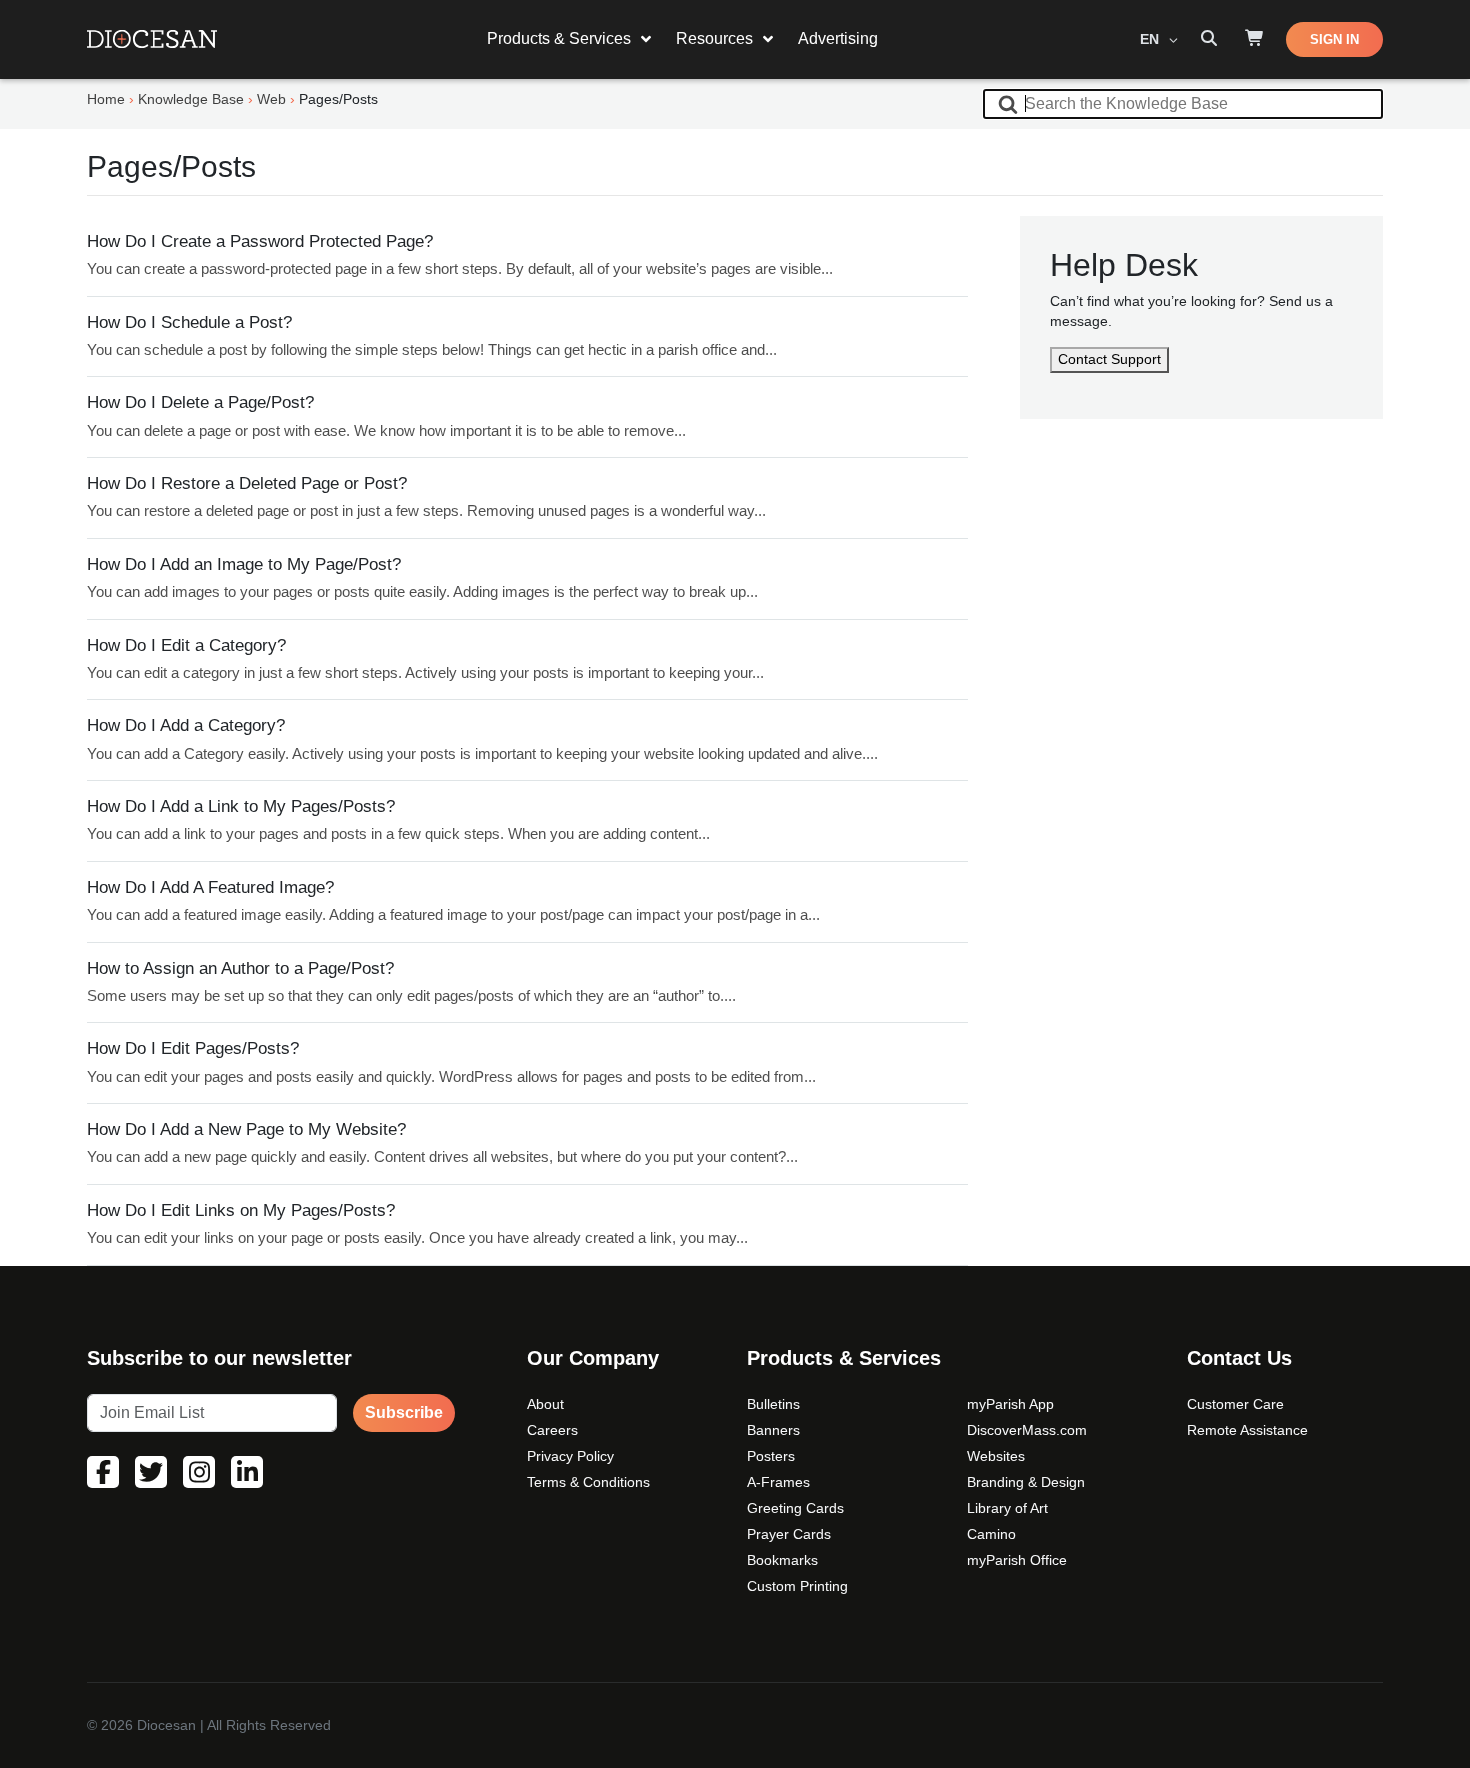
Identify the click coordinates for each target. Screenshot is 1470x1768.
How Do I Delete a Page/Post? (200, 402)
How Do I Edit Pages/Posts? (193, 1048)
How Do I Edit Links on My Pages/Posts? (241, 1210)
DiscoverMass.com (1027, 1430)
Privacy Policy (570, 1456)
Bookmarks (782, 1560)
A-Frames (778, 1482)
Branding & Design (1026, 1482)
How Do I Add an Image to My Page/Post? (244, 564)
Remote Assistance (1247, 1430)
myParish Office (1017, 1560)
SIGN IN (1334, 39)
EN (1151, 39)
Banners (773, 1430)
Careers (552, 1430)
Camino (991, 1534)
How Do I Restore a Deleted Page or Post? (247, 483)
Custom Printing (797, 1586)
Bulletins (773, 1404)
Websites (996, 1456)
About (545, 1404)
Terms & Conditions (588, 1482)
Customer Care (1235, 1404)
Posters (771, 1456)
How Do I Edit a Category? (186, 645)
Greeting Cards (795, 1508)
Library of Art (1007, 1508)
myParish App (1010, 1404)
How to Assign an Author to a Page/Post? (240, 968)
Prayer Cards (789, 1534)
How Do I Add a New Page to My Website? (246, 1129)
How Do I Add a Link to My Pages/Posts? (241, 806)
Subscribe (404, 1412)
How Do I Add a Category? (186, 725)
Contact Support (1109, 359)
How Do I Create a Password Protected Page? (260, 241)
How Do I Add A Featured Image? (210, 887)
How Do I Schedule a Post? (189, 322)
